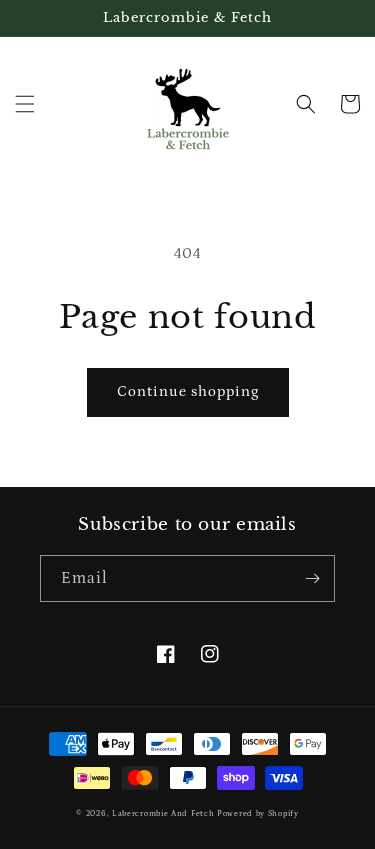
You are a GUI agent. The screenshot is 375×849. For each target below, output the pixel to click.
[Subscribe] (312, 578)
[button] (25, 104)
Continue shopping (188, 391)
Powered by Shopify (258, 813)
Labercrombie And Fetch (163, 813)
